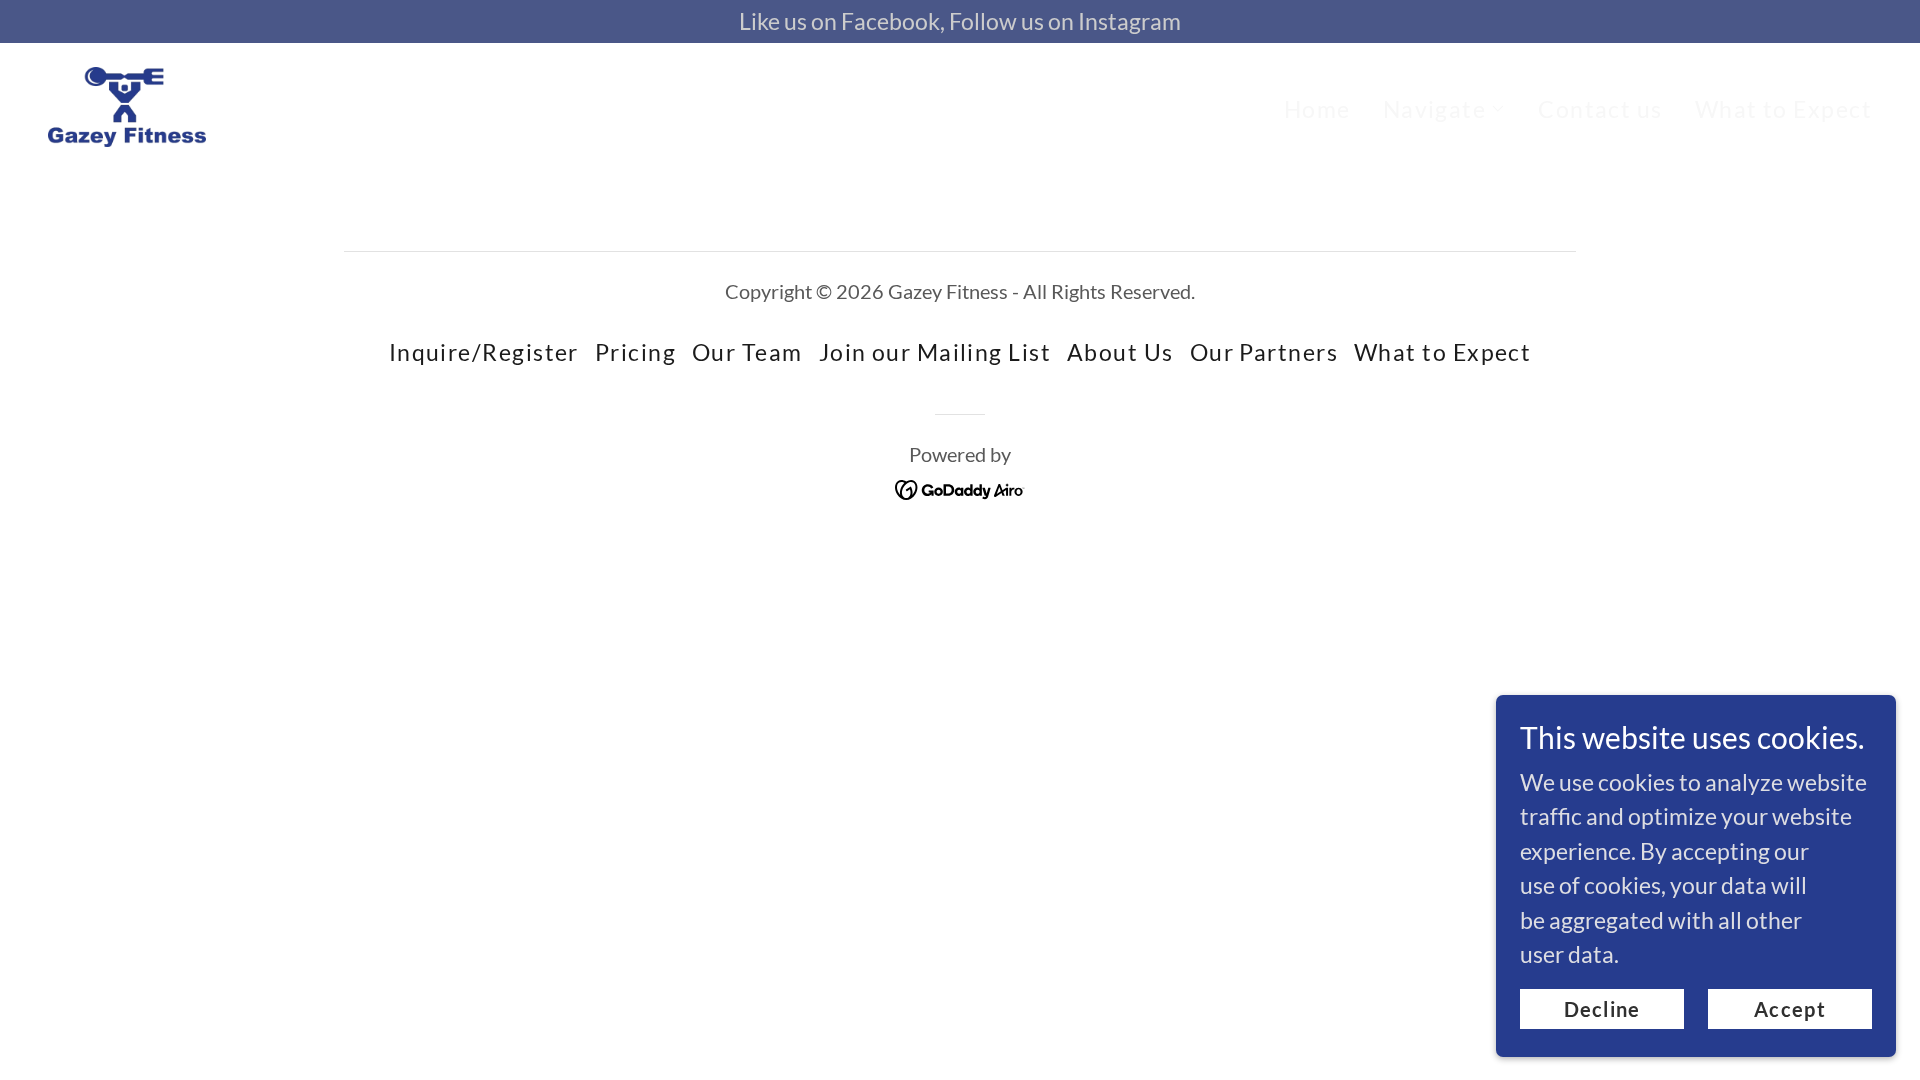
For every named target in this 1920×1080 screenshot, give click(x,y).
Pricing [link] (635, 352)
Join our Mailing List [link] (935, 352)
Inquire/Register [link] (484, 352)
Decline (1602, 1008)
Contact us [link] (1600, 109)
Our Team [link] (747, 352)
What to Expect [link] (1783, 109)
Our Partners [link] (1264, 352)
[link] (127, 103)
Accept (1790, 1008)
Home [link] (1317, 109)
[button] (1445, 109)
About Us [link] (1120, 352)
